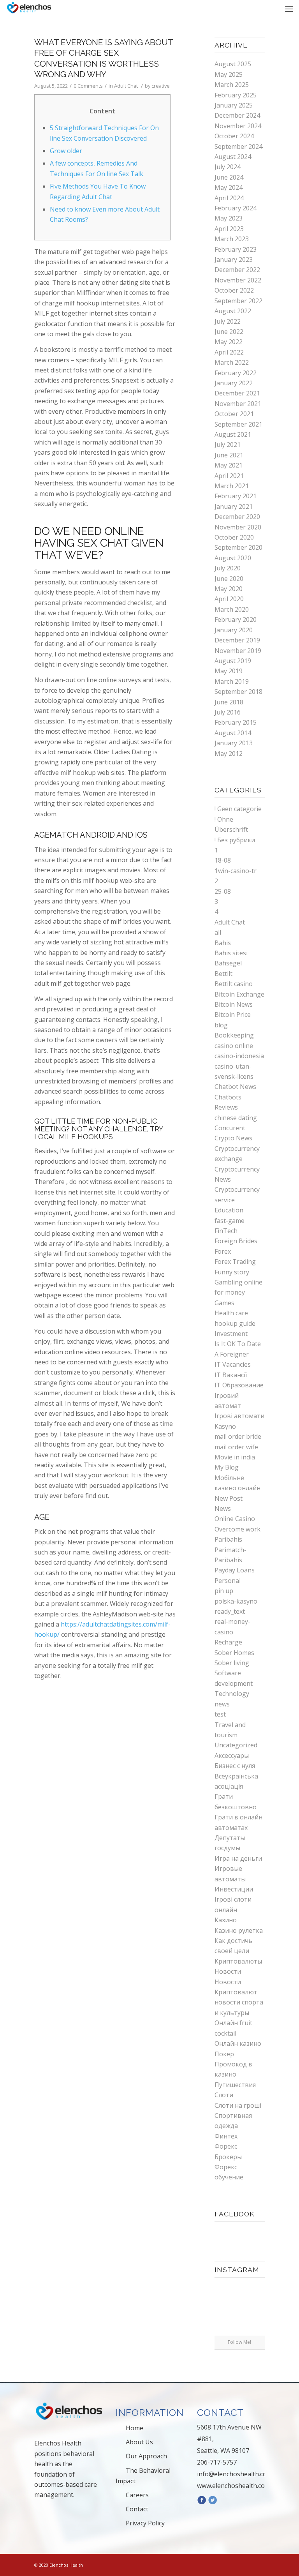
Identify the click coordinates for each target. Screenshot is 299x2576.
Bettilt (223, 974)
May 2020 (229, 589)
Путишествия (235, 2085)
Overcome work (237, 1529)
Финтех (226, 2136)
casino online (234, 1046)
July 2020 (228, 568)
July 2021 (228, 445)
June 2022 (229, 332)
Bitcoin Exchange (239, 994)
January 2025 (234, 105)
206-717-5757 (217, 2462)
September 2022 (238, 301)
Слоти (224, 2095)
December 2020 (237, 517)
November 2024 (238, 126)
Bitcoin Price (233, 1015)
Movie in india (235, 1457)
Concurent (230, 1128)
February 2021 (236, 496)
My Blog (227, 1467)
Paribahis (228, 1539)
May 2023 (229, 218)
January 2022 (234, 383)
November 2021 (238, 404)
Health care (231, 1313)
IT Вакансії (231, 1375)
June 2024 (229, 177)
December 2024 (237, 115)
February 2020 (236, 619)
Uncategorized (236, 1745)
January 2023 (234, 259)
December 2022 (237, 270)
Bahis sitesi (231, 953)
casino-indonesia (239, 1056)
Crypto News (233, 1138)
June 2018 (229, 702)
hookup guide (235, 1323)
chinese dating (236, 1118)
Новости (228, 1971)
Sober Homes (234, 1653)
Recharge (228, 1642)
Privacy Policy (145, 2523)
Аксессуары (232, 1756)
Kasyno (225, 1426)
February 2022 (236, 373)
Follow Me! (239, 2342)
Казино (226, 1920)
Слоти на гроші (238, 2105)
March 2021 (232, 486)
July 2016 (228, 712)
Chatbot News (235, 1087)
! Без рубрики (235, 840)
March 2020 (232, 609)
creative (161, 86)
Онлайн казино (238, 2043)
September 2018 (238, 692)
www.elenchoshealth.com (234, 2486)
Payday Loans (235, 1570)
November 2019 (238, 651)
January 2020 (234, 630)
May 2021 (229, 465)
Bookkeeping (234, 1035)
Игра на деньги (238, 1858)
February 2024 (236, 208)
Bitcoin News (234, 1004)
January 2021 (234, 506)
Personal (228, 1581)
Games (224, 1303)
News (223, 1509)
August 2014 (233, 733)
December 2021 (237, 393)
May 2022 (229, 342)
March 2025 (232, 85)
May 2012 (229, 753)
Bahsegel (228, 963)
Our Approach (146, 2456)
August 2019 (233, 661)
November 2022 (238, 280)
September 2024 (238, 146)
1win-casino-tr (236, 871)
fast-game (230, 1221)
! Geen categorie (238, 809)
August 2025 (233, 64)
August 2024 (233, 157)
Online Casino (235, 1519)
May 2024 (229, 187)
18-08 (223, 860)
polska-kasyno (236, 1601)
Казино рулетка (239, 1930)
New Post (229, 1498)
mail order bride (238, 1436)
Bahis (223, 943)
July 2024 (228, 167)
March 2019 (232, 681)
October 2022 (234, 290)
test (220, 1714)
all (218, 932)
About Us (139, 2442)
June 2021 (229, 455)
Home (135, 2428)
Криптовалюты (238, 1961)
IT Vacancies (233, 1364)
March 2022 (232, 362)
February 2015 (236, 722)
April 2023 (229, 229)
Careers (137, 2495)
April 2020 (229, 599)
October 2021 (234, 414)
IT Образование (239, 1385)
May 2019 (229, 671)
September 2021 (238, 424)
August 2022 (233, 311)
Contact (137, 2509)
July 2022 (228, 321)
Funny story (232, 1272)
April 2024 (229, 198)
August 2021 (233, 434)
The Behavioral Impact (143, 2476)
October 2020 (234, 537)
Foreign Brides (236, 1241)
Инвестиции (234, 1889)
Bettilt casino (234, 984)
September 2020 (238, 547)
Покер (224, 2054)
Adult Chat (126, 86)
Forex (223, 1251)
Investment (231, 1334)
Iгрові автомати (239, 1416)
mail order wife (236, 1447)
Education (229, 1210)
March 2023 (232, 239)
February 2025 (236, 95)
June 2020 (229, 579)
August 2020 (233, 558)
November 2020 (238, 527)
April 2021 (229, 476)
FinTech (226, 1231)
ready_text (230, 1611)
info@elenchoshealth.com (235, 2474)
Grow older (66, 151)
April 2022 (229, 352)
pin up (224, 1591)
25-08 (223, 891)
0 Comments (88, 86)
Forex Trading (235, 1262)
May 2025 (229, 74)
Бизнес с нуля (235, 1766)
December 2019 (237, 640)
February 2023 (236, 249)
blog (221, 1025)
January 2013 (234, 743)
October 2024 (234, 136)
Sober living (232, 1663)
